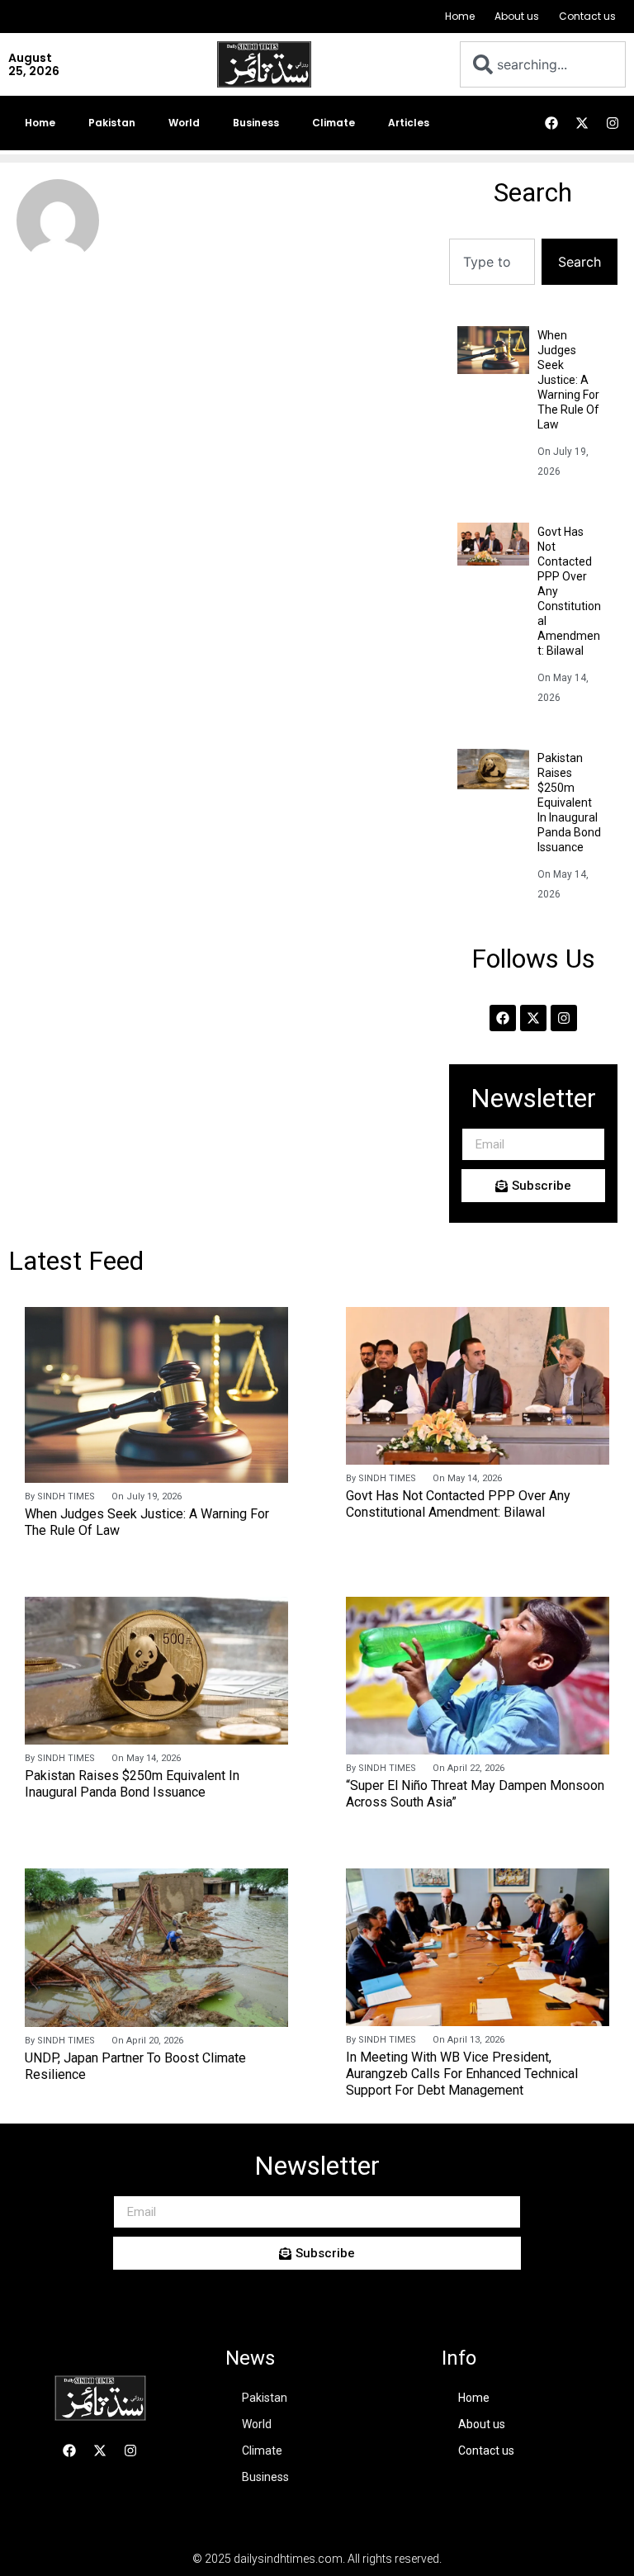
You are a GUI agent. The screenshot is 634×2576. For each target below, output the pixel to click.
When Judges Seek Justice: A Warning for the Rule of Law (568, 380)
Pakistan (112, 123)
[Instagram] (613, 123)
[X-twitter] (582, 123)
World (184, 123)
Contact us (587, 16)
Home (460, 16)
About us (517, 16)
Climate (334, 123)
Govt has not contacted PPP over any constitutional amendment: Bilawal (458, 1504)
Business (256, 123)
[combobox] (543, 64)
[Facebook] (551, 123)
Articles (409, 123)
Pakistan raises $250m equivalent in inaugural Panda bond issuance (569, 803)
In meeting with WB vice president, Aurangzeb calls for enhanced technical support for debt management (462, 2074)
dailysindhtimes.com (288, 2559)
